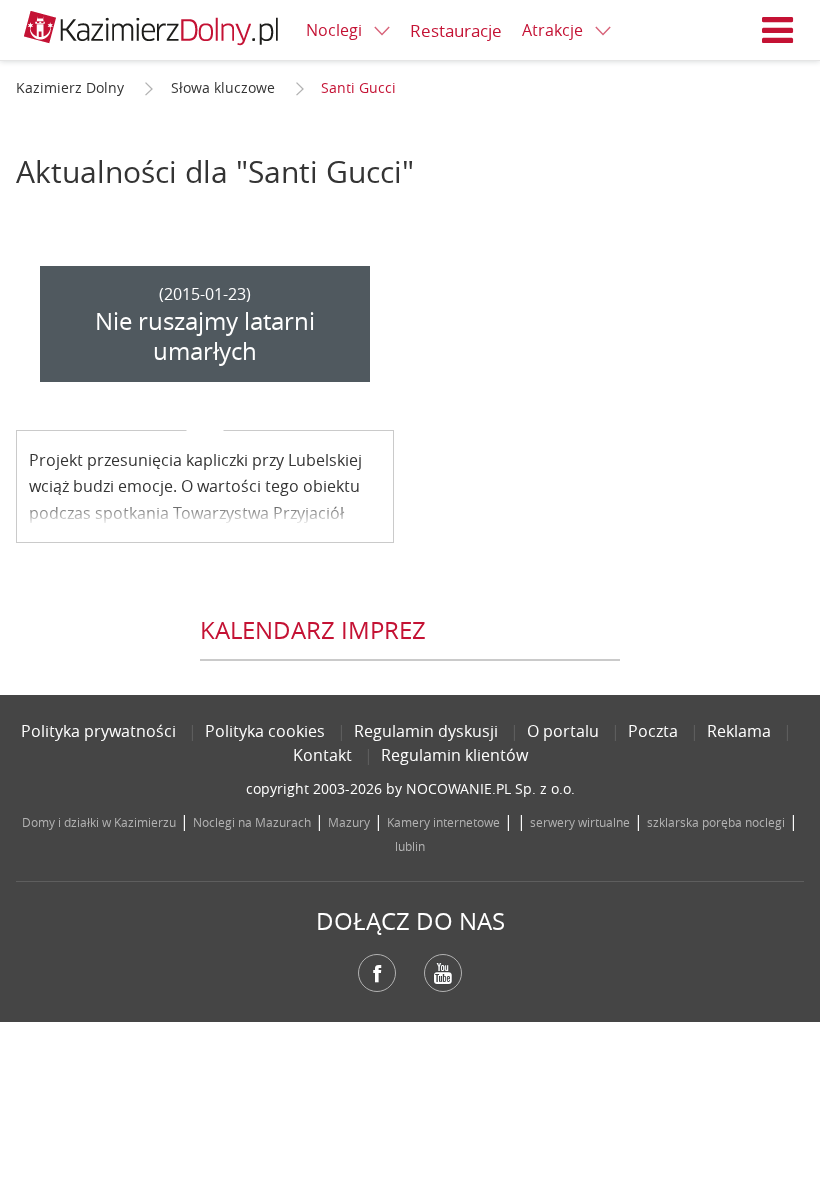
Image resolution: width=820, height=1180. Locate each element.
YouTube (443, 973)
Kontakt (322, 755)
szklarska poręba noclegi (716, 822)
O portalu (563, 731)
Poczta (653, 731)
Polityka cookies (265, 731)
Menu (778, 30)
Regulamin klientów (454, 755)
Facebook (377, 973)
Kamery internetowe (443, 822)
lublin (410, 846)
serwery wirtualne (580, 822)
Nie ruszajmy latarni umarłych (205, 336)
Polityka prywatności (98, 731)
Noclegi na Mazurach (252, 822)
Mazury (349, 822)
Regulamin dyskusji (426, 731)
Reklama (739, 731)
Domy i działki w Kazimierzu (99, 822)
